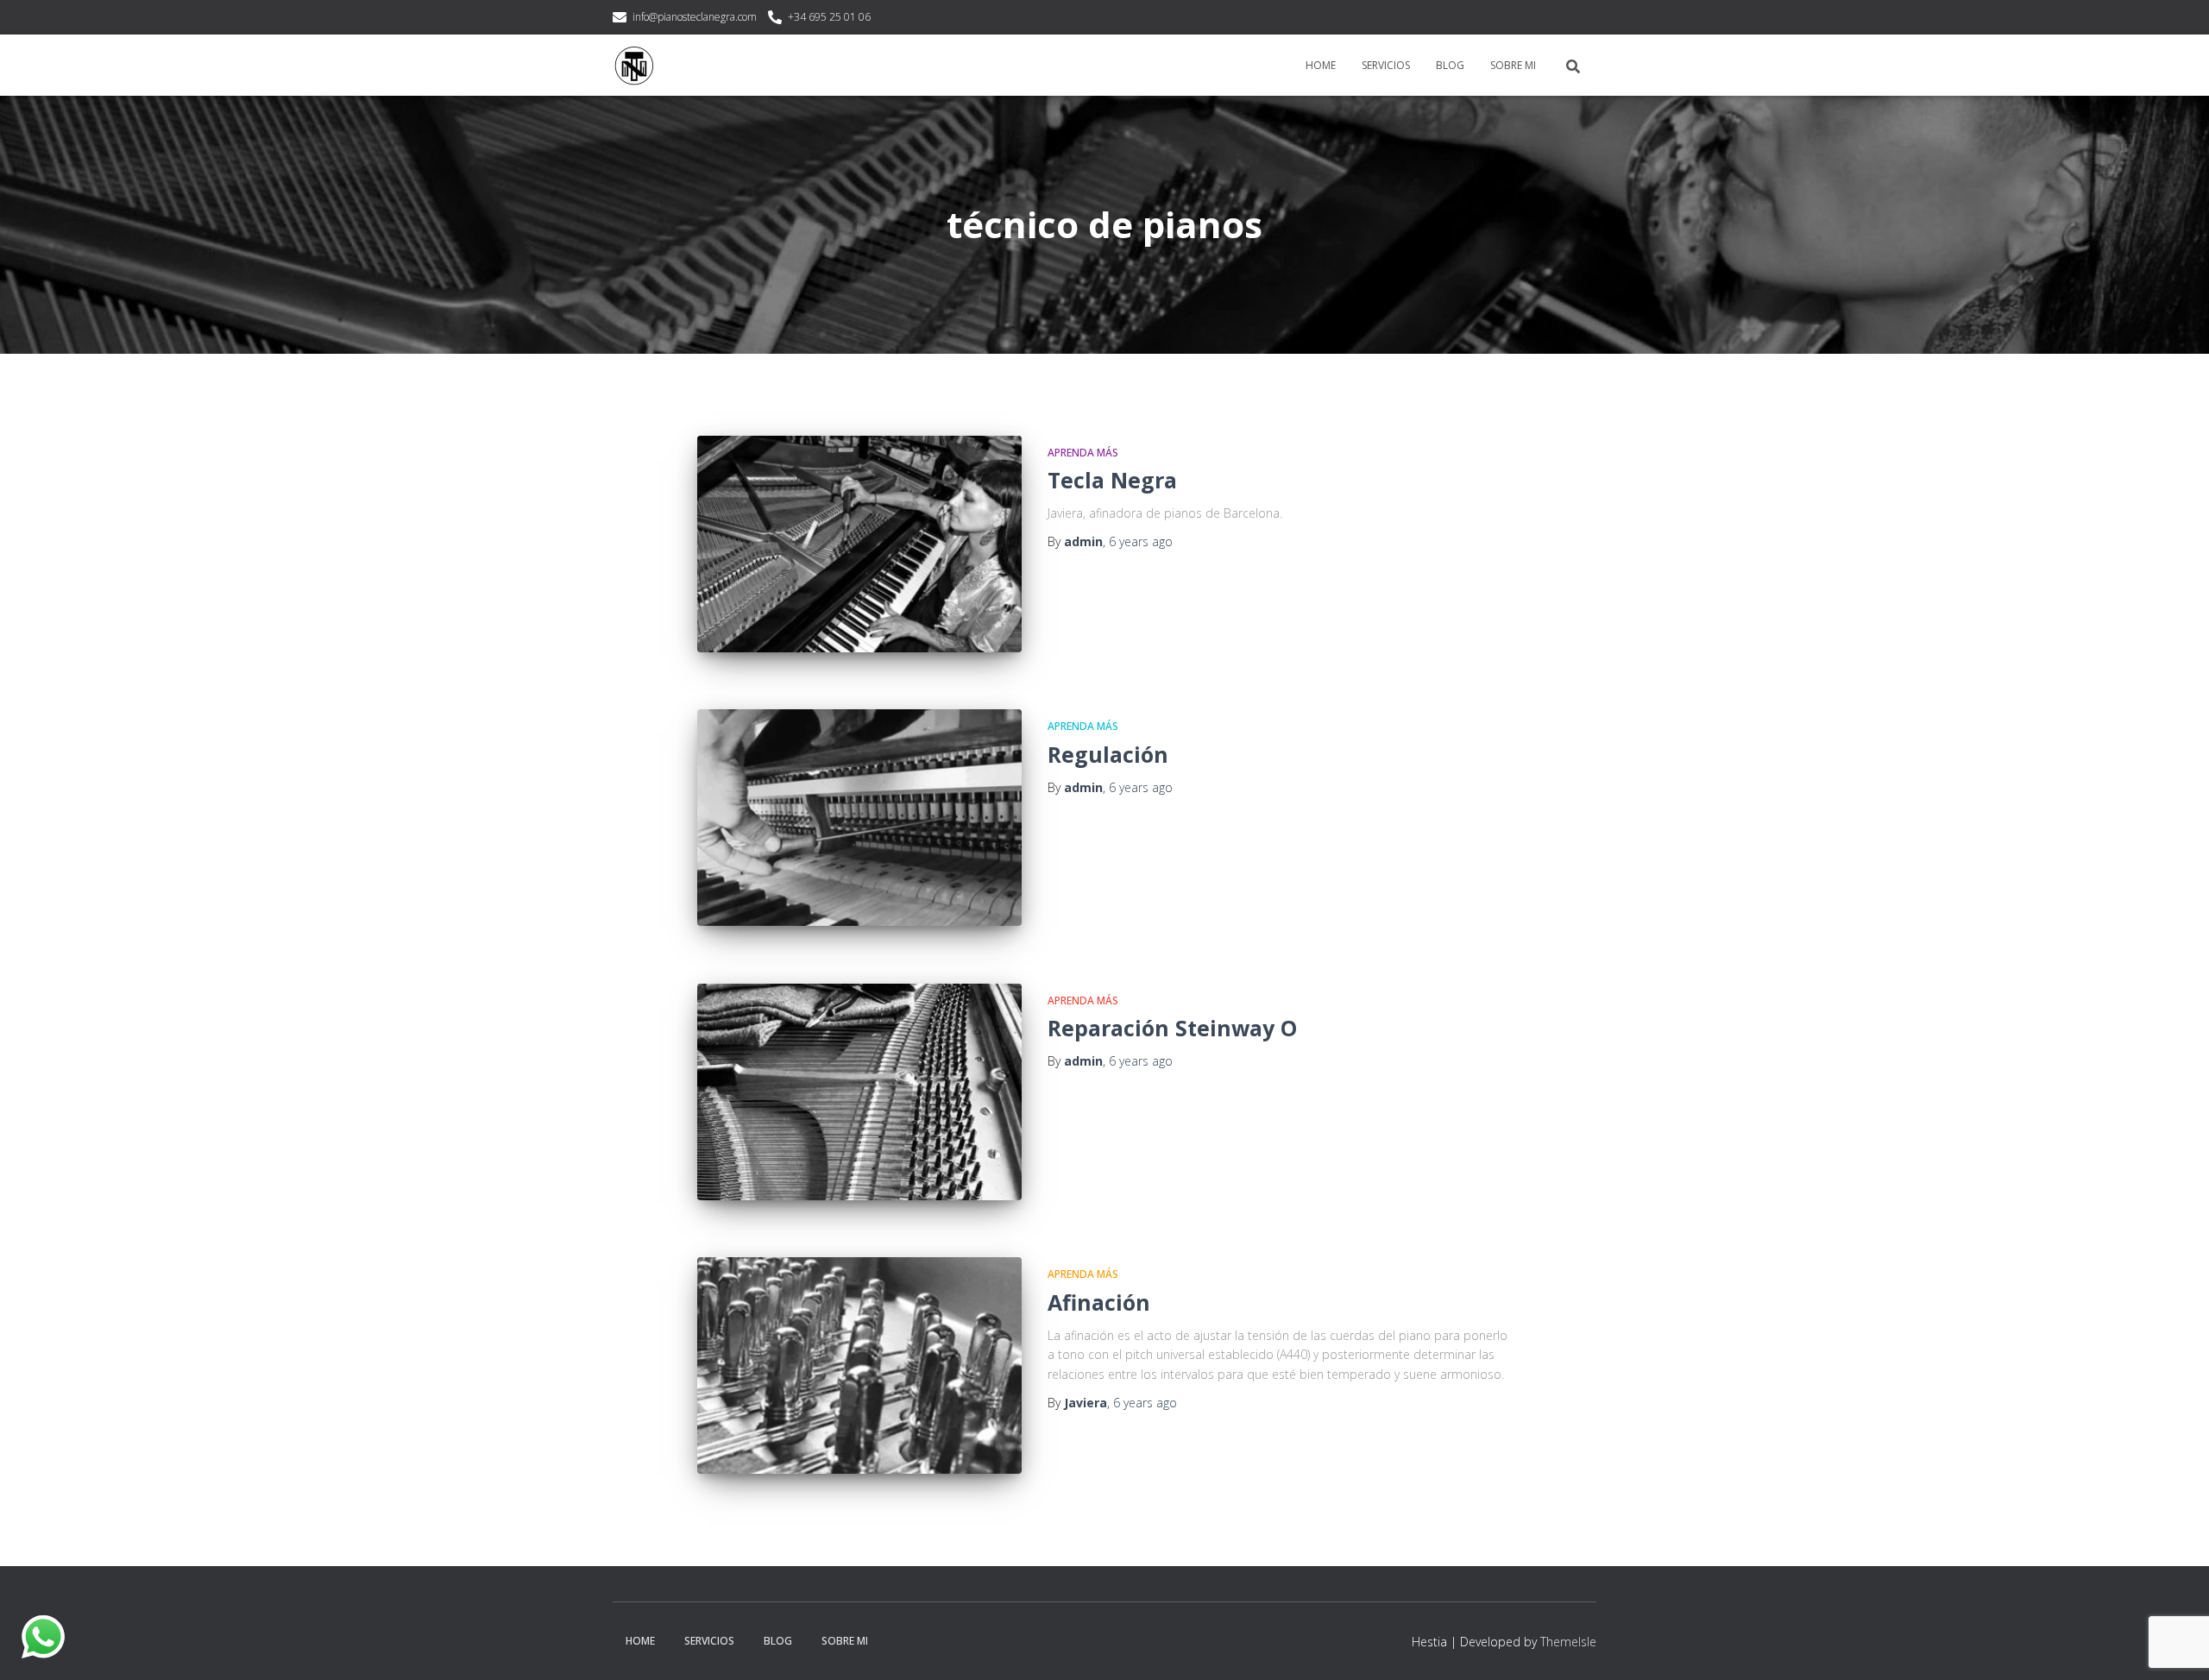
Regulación (1108, 754)
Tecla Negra (1112, 480)
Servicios (1386, 65)
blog (1450, 65)
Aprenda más (1083, 453)
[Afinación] (859, 1365)
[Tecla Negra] (859, 544)
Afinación (1099, 1302)
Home (1321, 65)
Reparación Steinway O (1172, 1028)
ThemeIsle (1568, 1642)
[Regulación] (859, 818)
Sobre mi (1513, 65)
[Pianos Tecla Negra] (634, 66)
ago (1141, 541)
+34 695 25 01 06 (829, 17)
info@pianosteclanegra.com (695, 17)
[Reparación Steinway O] (859, 1092)
